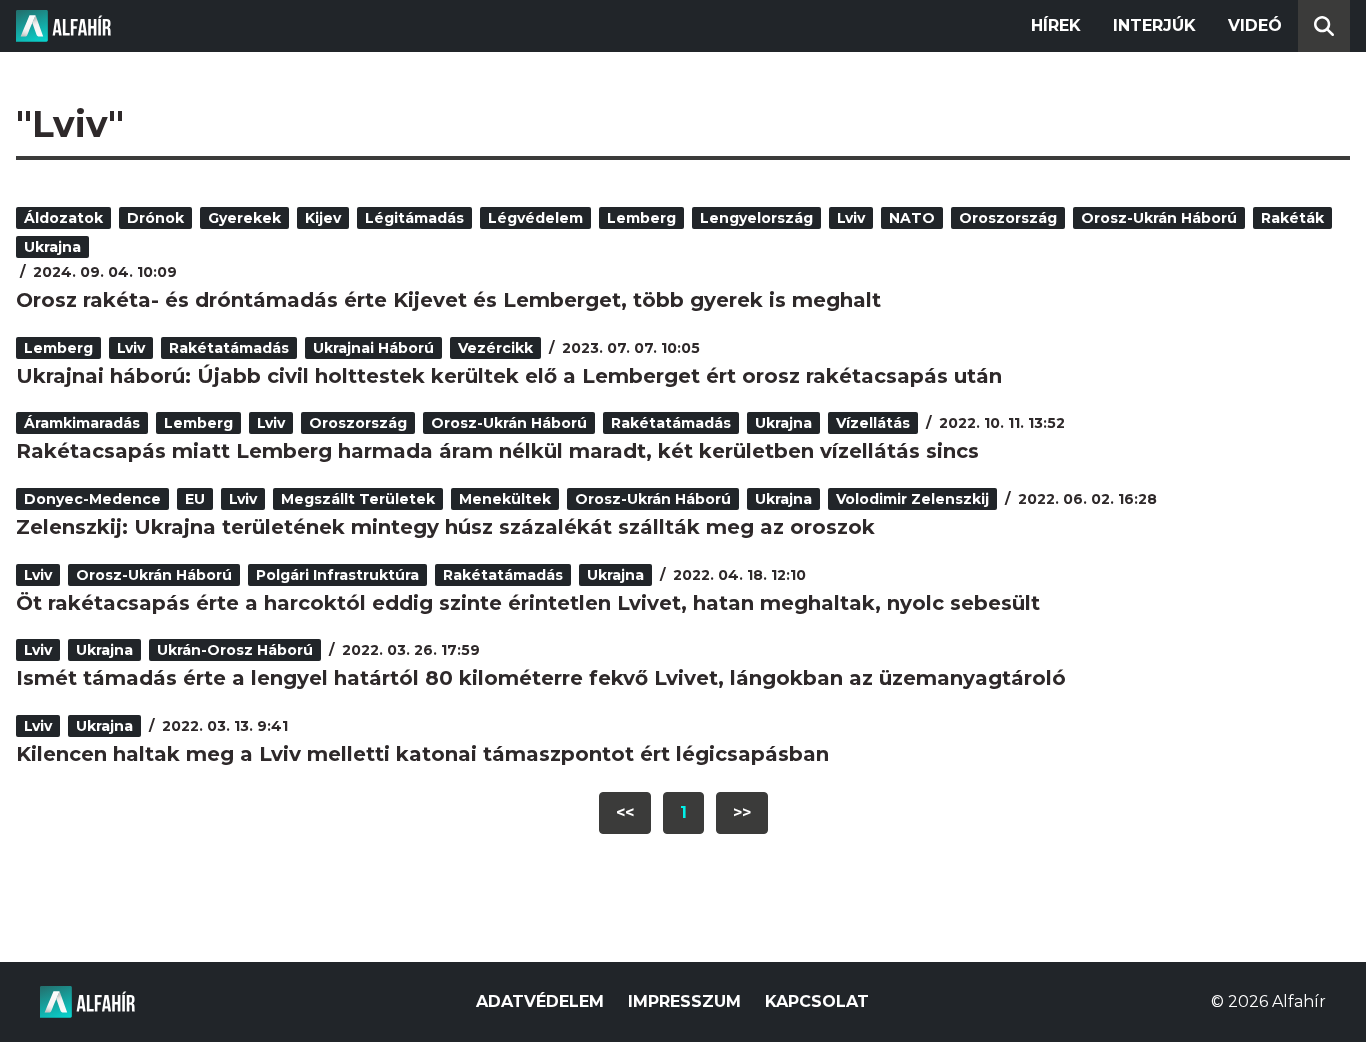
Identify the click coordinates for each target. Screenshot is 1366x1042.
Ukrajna (52, 247)
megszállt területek (358, 499)
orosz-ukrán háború (1159, 218)
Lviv (851, 218)
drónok (155, 218)
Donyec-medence (92, 499)
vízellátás (873, 423)
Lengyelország (756, 218)
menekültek (505, 499)
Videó (1255, 25)
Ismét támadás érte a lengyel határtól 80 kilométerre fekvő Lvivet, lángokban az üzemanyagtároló (541, 678)
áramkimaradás (82, 423)
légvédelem (535, 218)
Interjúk (1154, 25)
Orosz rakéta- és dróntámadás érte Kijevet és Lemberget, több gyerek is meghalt (448, 300)
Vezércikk (495, 348)
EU (195, 499)
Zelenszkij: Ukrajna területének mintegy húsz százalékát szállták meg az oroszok (445, 527)
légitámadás (414, 218)
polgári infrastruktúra (337, 575)
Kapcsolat (817, 1001)
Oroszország (1008, 218)
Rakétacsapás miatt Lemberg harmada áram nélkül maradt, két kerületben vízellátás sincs (497, 451)
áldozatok (63, 218)
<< (625, 812)
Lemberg (641, 218)
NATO (912, 218)
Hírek (1056, 25)
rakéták (1292, 218)
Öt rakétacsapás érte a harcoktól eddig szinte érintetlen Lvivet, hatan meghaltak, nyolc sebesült (528, 603)
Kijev (323, 218)
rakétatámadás (229, 348)
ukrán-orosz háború (235, 650)
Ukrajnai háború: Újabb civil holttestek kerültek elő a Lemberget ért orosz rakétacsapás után (509, 376)
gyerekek (244, 218)
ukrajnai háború (373, 348)
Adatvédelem (540, 1001)
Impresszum (684, 1001)
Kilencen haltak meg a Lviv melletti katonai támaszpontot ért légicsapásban (422, 754)
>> (742, 812)
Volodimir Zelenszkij (912, 499)
